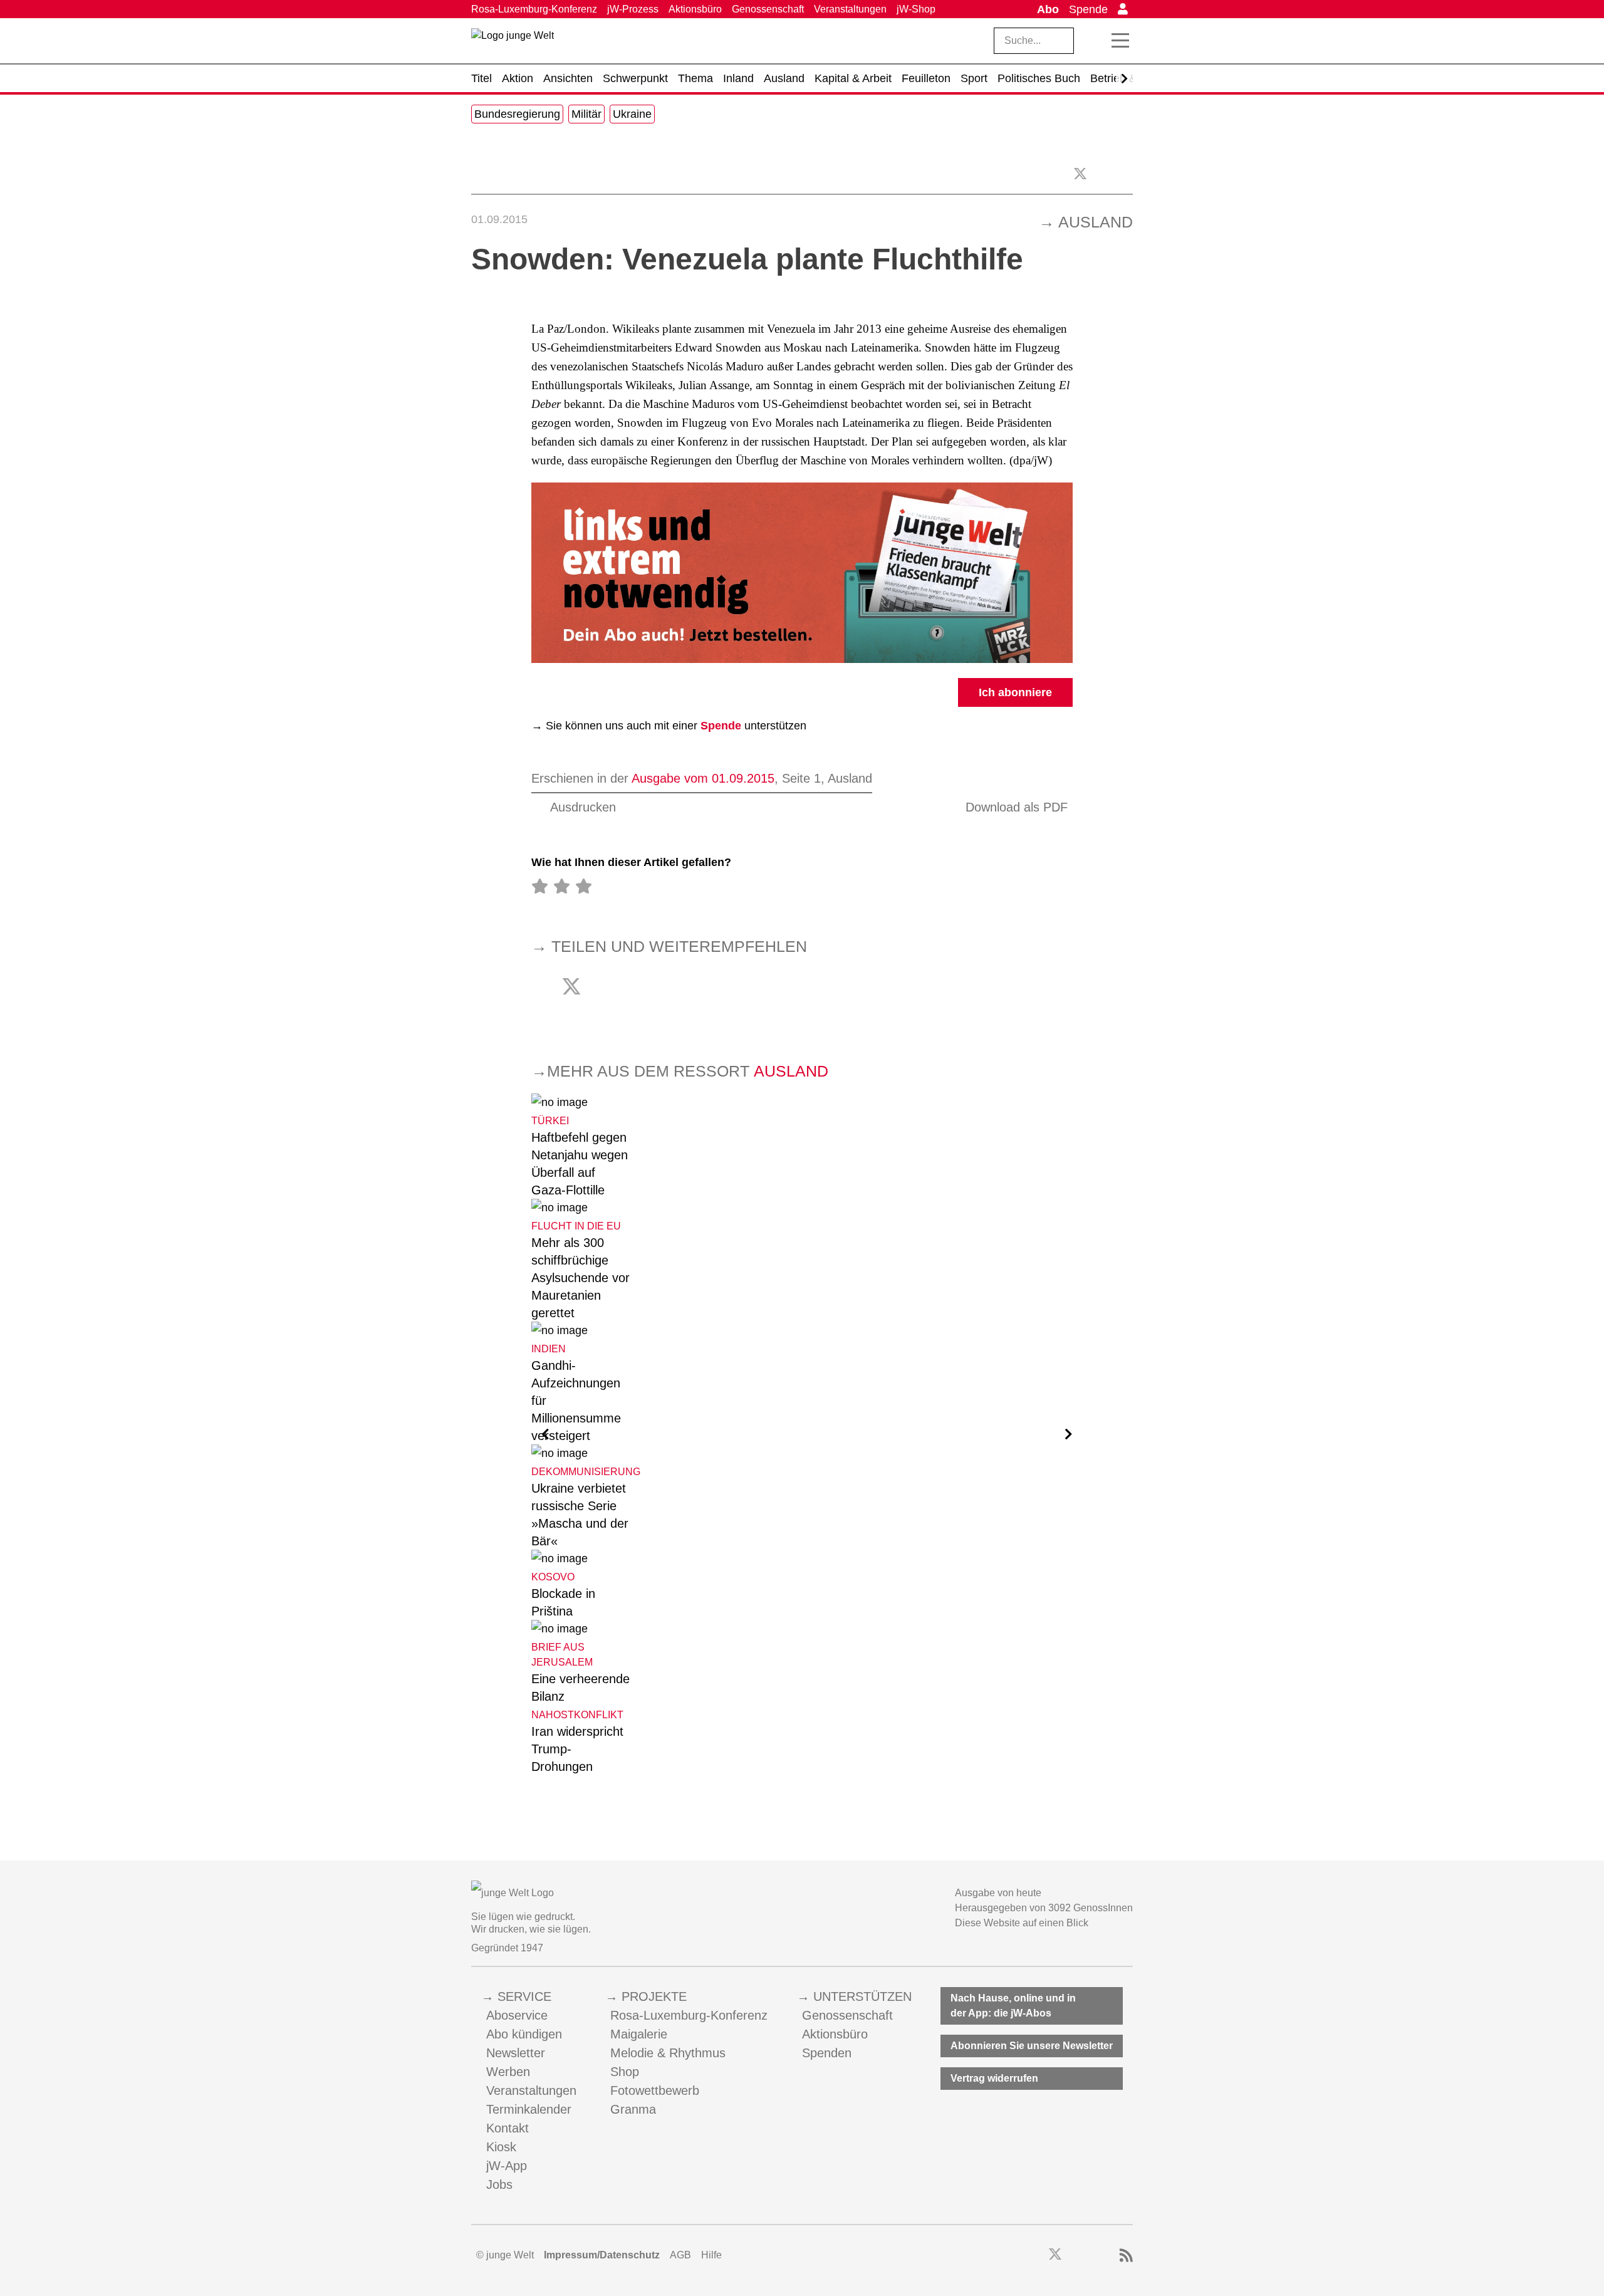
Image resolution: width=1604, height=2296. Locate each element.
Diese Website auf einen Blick (1022, 1923)
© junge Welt (505, 2255)
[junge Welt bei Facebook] (1035, 2256)
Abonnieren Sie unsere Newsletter (1032, 2046)
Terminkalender (529, 2109)
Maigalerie (639, 2034)
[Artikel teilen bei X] (1080, 174)
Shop (625, 2072)
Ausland (1096, 222)
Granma (633, 2109)
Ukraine (632, 114)
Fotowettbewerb (655, 2090)
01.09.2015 (499, 219)
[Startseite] (513, 43)
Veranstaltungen (850, 9)
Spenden (827, 2053)
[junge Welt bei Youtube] (1092, 2256)
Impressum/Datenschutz (602, 2255)
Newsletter (516, 2053)
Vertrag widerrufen (994, 2078)
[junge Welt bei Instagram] (1075, 2256)
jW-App (507, 2166)
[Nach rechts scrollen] (1124, 79)
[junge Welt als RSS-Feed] (1126, 2256)
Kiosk (501, 2147)
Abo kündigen (524, 2034)
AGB (680, 2255)
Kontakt (508, 2128)
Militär (586, 114)
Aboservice (517, 2015)
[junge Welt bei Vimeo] (1109, 2256)
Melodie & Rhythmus (668, 2053)
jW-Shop (916, 9)
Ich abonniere (1015, 692)
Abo (1048, 9)
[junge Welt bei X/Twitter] (1055, 2256)
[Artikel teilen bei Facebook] (1105, 173)
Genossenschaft (768, 9)
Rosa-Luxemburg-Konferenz (534, 9)
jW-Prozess (633, 9)
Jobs (499, 2184)
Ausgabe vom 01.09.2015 (703, 778)
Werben (508, 2072)
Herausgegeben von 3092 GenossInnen (1044, 1908)
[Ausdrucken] (477, 173)
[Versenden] (1127, 173)
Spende (1088, 9)
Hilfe (711, 2255)
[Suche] (1093, 41)
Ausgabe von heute (998, 1893)
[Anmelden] (1123, 9)
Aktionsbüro (695, 9)
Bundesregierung (517, 114)
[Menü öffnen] (1120, 41)
